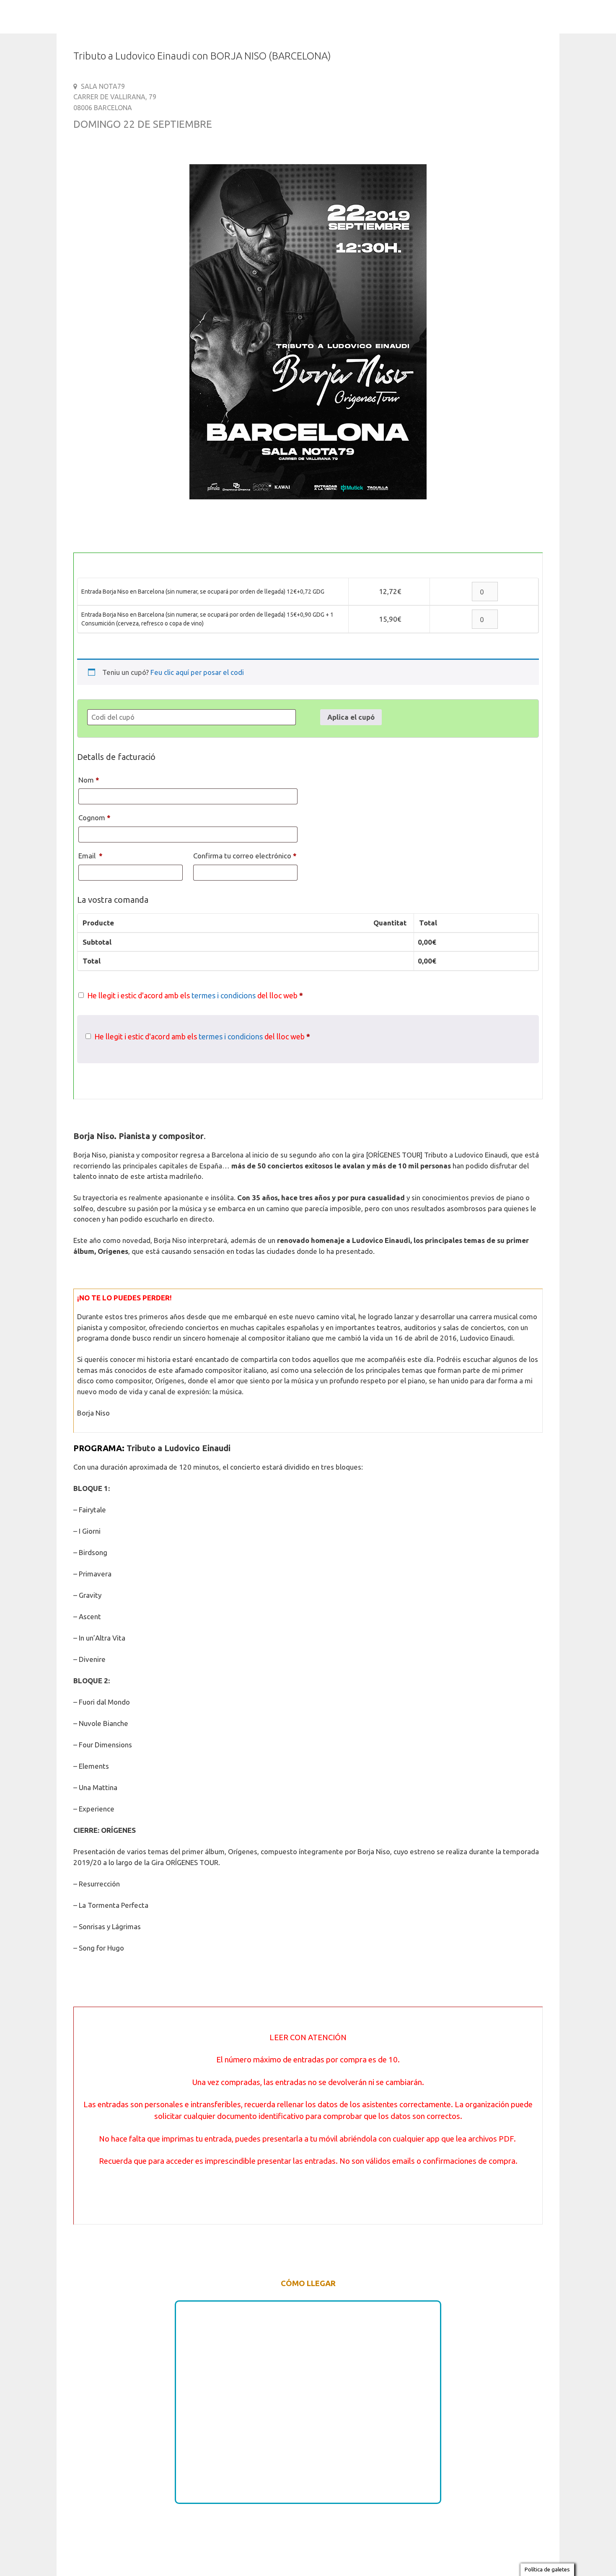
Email (91, 856)
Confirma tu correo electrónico (245, 856)
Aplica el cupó (351, 717)
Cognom (94, 818)
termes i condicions (224, 995)
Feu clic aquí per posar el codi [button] (197, 672)
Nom (89, 780)
